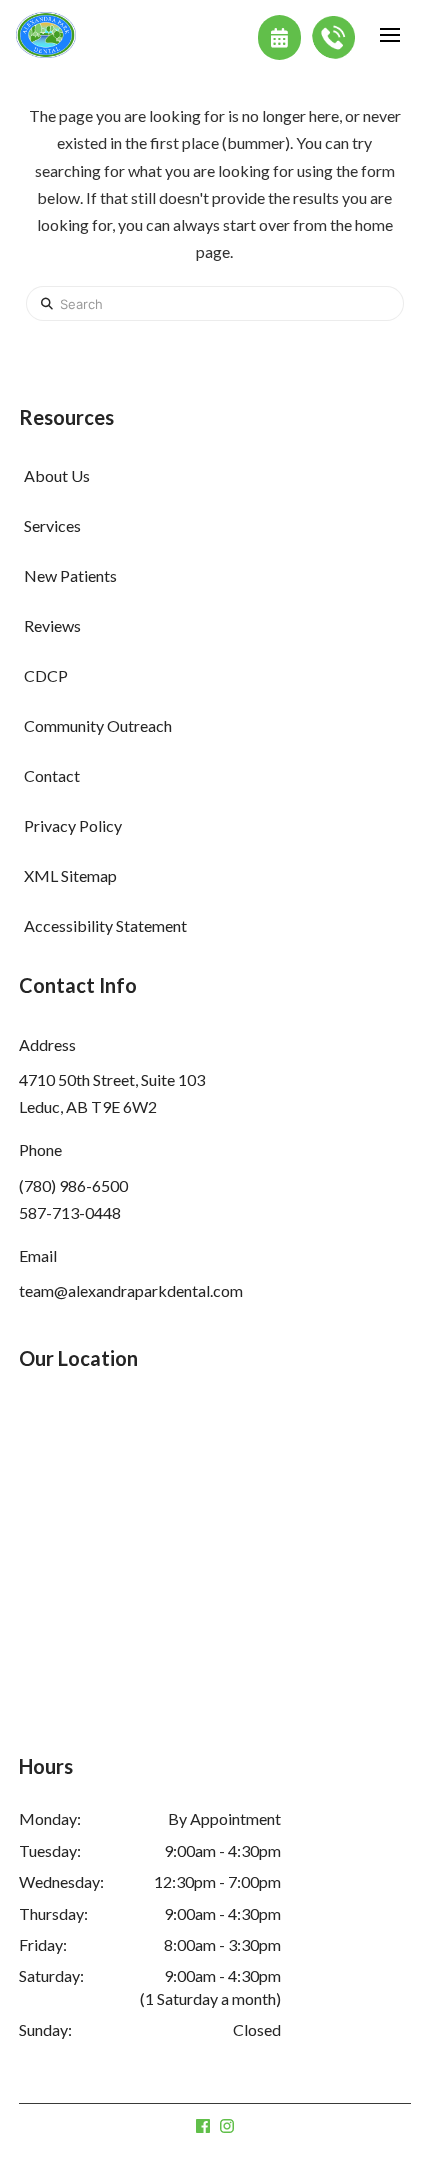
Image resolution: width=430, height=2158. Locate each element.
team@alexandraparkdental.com (131, 1290)
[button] (390, 35)
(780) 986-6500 (73, 1185)
